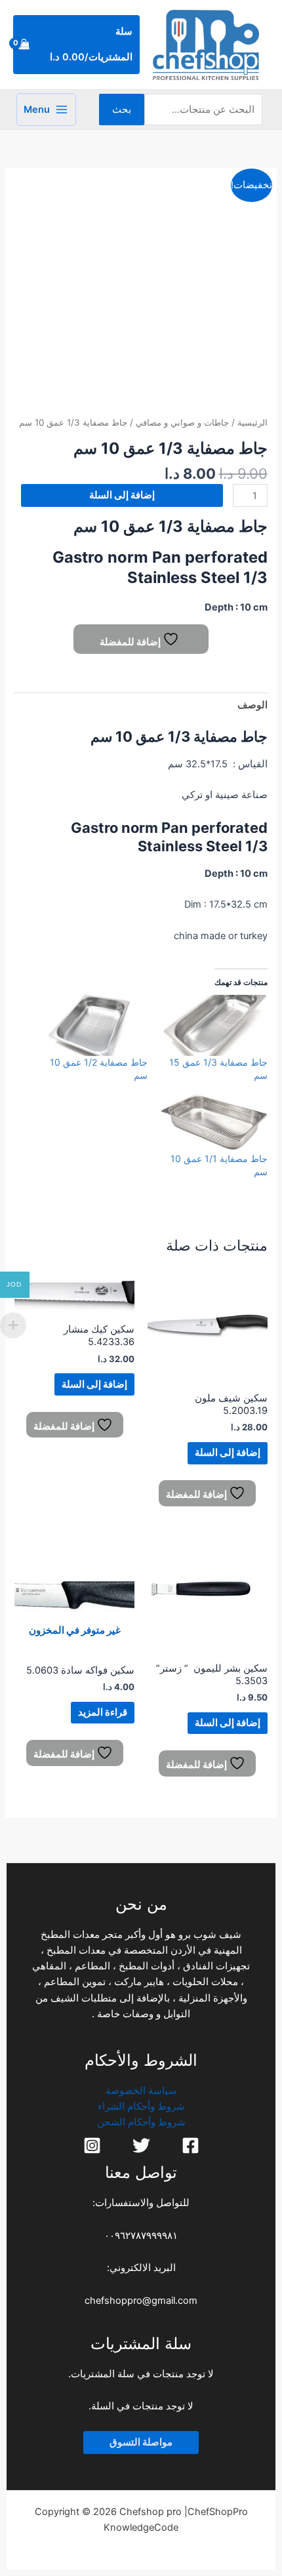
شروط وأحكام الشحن (141, 2122)
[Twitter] (141, 2145)
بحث (122, 110)
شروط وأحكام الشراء (141, 2106)
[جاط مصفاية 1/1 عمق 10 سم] (214, 1122)
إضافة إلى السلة (122, 495)
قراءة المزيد (103, 1712)
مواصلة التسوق (141, 2442)
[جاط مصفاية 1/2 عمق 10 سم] (94, 1025)
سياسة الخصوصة (141, 2091)
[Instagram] (92, 2145)
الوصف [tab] (252, 705)
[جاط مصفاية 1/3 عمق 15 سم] (214, 1025)
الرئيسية (252, 422)
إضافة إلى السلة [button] (228, 1453)
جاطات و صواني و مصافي (182, 422)
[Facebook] (191, 2145)
